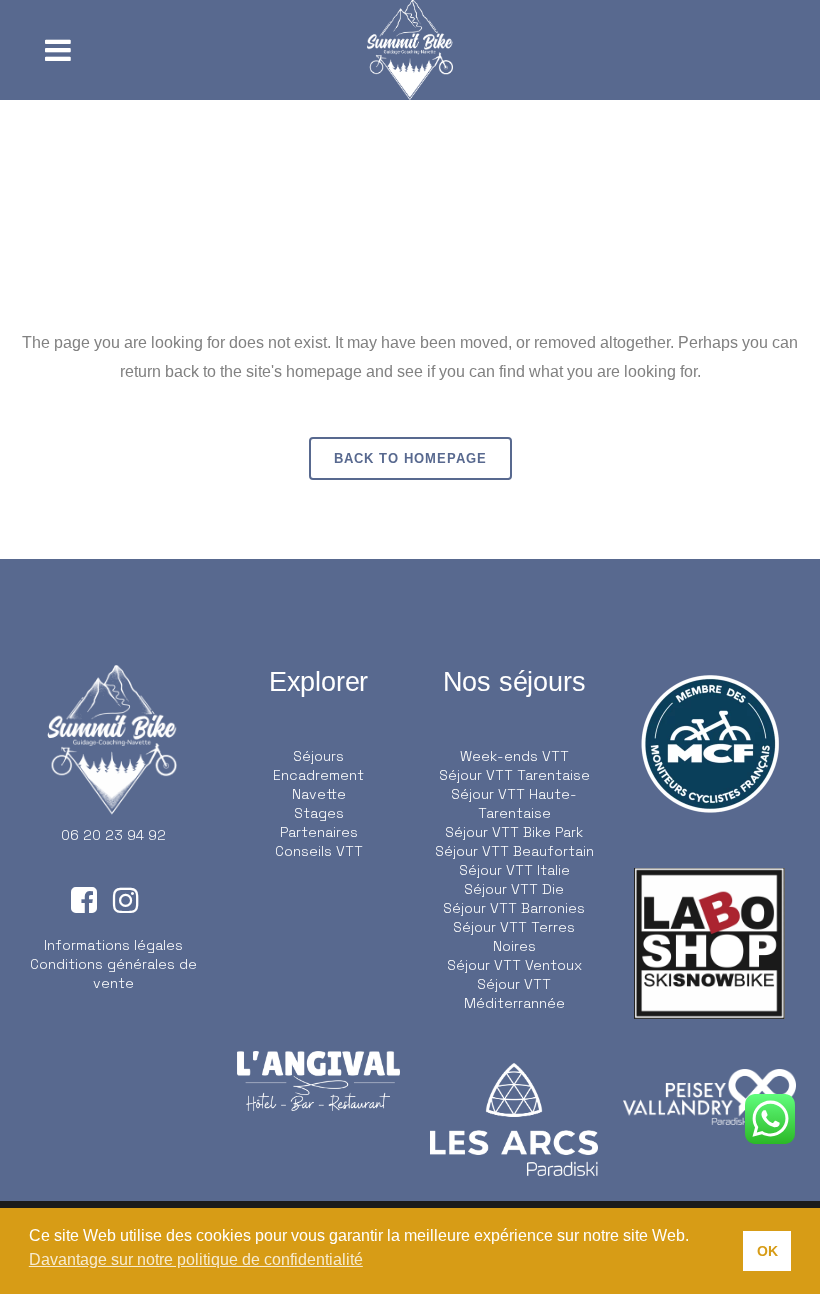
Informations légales (113, 945)
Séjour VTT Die (514, 889)
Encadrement (318, 775)
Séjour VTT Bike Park (514, 832)
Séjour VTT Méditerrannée (514, 993)
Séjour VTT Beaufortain (514, 851)
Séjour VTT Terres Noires (514, 936)
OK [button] (767, 1251)
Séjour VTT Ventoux (514, 965)
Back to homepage (410, 458)
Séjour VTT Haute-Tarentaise (514, 803)
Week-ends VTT (514, 756)
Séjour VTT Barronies (514, 908)
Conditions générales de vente (113, 973)
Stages (319, 813)
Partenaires (319, 832)
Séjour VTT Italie (514, 870)
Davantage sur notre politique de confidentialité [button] (196, 1259)
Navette (319, 794)
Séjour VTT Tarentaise (514, 775)
